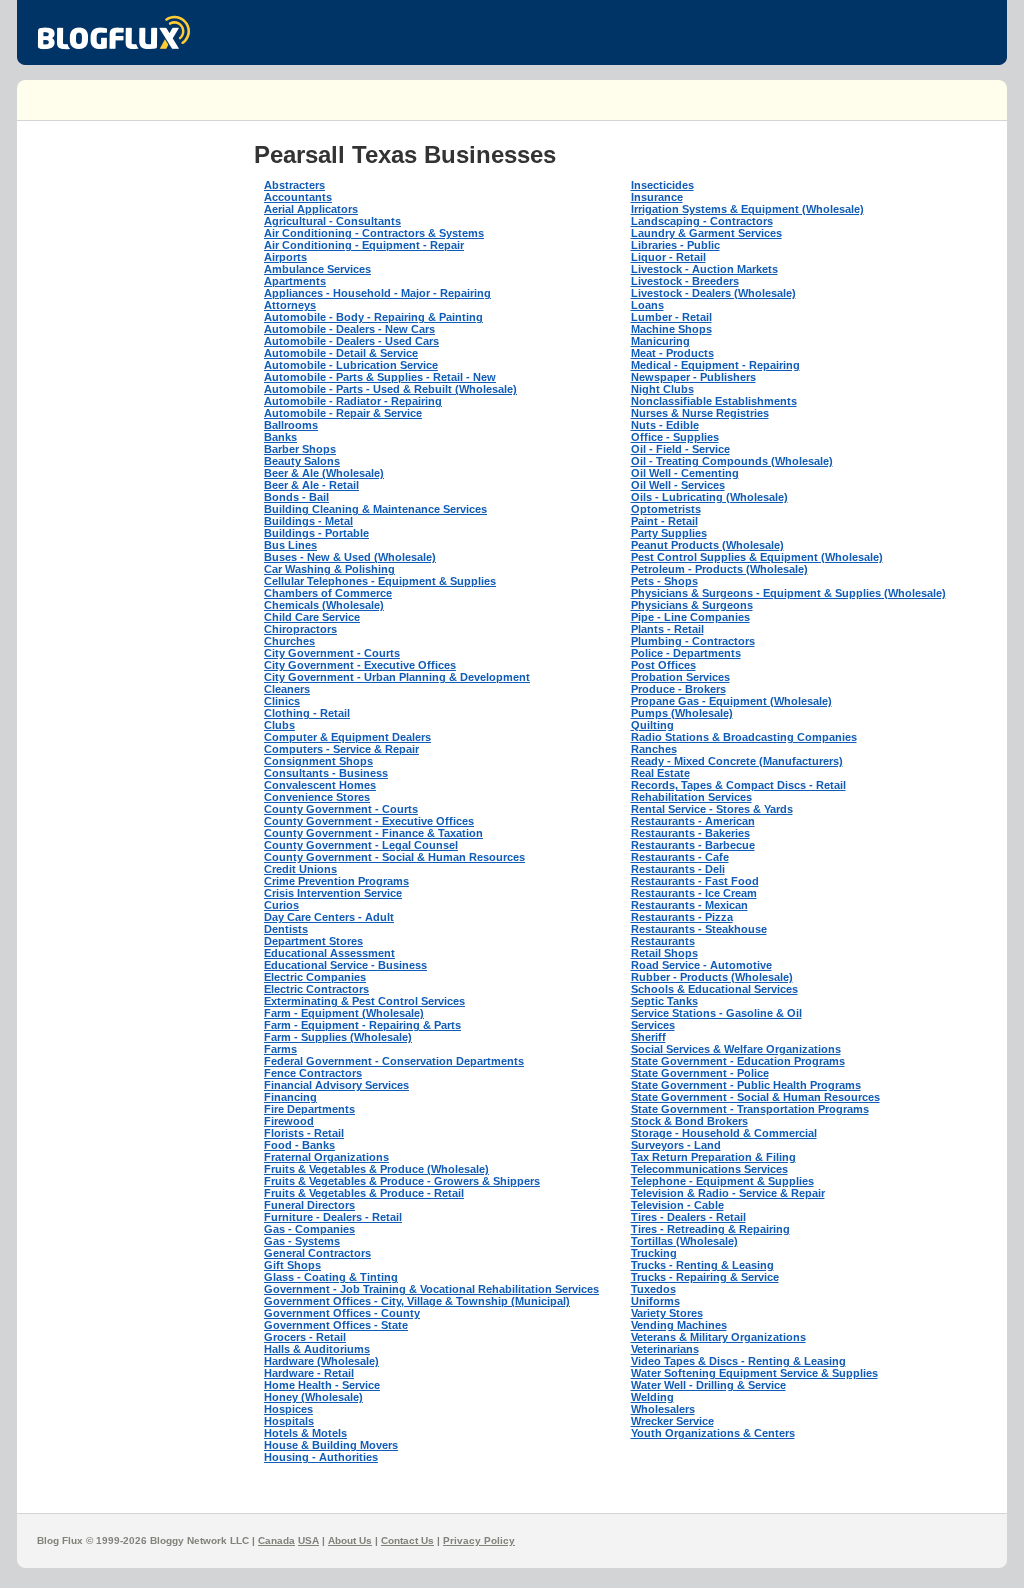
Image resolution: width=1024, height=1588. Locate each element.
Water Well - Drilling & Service (708, 1385)
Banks (280, 437)
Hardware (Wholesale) (321, 1361)
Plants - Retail (667, 629)
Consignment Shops (318, 761)
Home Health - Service (322, 1385)
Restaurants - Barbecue (693, 845)
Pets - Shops (664, 581)
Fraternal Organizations (326, 1157)
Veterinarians (665, 1349)
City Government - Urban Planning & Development (397, 677)
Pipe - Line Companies (690, 617)
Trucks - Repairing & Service (705, 1277)
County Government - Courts (341, 809)
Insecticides (662, 185)
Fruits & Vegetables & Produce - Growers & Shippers (402, 1181)
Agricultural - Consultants (332, 221)
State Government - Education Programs (738, 1061)
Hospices (288, 1409)
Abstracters (294, 185)
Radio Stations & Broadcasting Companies (744, 737)
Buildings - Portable (316, 533)
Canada (276, 1540)
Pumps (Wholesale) (682, 713)
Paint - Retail (664, 521)
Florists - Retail (304, 1133)
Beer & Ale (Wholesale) (324, 473)
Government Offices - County (342, 1313)
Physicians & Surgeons (692, 605)
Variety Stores (667, 1313)
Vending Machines (679, 1325)
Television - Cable (677, 1205)
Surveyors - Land (676, 1145)
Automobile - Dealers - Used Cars (351, 341)
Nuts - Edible (665, 425)
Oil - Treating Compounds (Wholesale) (732, 461)
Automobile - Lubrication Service (351, 365)
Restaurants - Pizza (682, 917)
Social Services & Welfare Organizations (736, 1049)
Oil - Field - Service (680, 449)
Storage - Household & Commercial (724, 1133)
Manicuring (660, 341)
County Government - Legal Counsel (361, 845)
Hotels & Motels (305, 1433)
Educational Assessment (329, 953)
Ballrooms (291, 425)
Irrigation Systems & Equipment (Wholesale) (747, 209)
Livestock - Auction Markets (704, 269)
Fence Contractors (313, 1073)
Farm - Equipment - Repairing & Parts (362, 1025)
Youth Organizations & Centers (713, 1433)
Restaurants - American (693, 821)
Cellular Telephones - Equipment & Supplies (380, 581)
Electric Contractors (316, 989)
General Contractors (317, 1253)
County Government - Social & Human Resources (394, 857)
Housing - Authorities (321, 1457)
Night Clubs (662, 389)
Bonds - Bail (296, 497)
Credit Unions (300, 869)
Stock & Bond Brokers (689, 1121)
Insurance (657, 197)
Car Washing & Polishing (329, 569)
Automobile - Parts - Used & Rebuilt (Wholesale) (390, 389)
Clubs (279, 725)
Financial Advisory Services (336, 1085)
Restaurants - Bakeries (690, 833)
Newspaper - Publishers (693, 377)
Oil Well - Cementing (685, 473)
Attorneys (290, 305)
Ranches (654, 749)
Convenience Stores (317, 797)
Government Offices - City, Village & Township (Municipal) (417, 1301)
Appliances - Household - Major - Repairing (377, 293)
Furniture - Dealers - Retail (333, 1217)
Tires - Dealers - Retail (688, 1217)
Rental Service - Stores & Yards (712, 809)
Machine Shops (671, 329)
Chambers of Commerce (328, 593)
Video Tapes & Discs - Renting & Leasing (738, 1361)
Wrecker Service (672, 1421)
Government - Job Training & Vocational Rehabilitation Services (431, 1289)
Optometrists (666, 509)
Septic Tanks (664, 1001)
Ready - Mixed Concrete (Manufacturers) (737, 761)
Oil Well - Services (678, 485)
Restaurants (663, 941)
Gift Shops (292, 1265)
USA (308, 1540)
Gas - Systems (302, 1241)
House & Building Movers (331, 1445)
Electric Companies (315, 977)
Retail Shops (664, 953)
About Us (350, 1540)
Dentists (286, 929)
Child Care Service (312, 617)
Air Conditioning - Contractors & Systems (374, 233)
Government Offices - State (336, 1325)
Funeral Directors (309, 1205)
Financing (290, 1097)
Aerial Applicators (311, 209)
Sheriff (648, 1037)
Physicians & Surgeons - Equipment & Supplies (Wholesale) (788, 593)
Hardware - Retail (309, 1373)
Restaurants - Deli (678, 869)
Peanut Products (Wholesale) (707, 545)
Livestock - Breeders (685, 281)
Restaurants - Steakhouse (699, 929)
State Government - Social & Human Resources (755, 1097)
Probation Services (680, 677)
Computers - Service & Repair (341, 749)
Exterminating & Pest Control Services (364, 1001)
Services (653, 1025)
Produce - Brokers (678, 689)
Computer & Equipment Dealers (347, 737)
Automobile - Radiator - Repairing (353, 401)
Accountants (298, 197)
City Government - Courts (332, 653)
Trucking (654, 1253)
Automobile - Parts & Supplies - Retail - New (380, 377)
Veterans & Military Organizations (718, 1337)
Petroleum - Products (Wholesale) (719, 569)
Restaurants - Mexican (689, 905)
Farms (280, 1049)
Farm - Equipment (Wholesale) (344, 1013)
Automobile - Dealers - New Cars (349, 329)
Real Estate (660, 773)
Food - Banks (299, 1145)
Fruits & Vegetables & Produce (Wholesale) (376, 1169)
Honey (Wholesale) (313, 1397)
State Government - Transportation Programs (750, 1109)
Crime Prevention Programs (336, 881)
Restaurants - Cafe (680, 857)
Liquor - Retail (668, 257)
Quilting (652, 725)
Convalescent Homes (320, 785)
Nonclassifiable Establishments (714, 401)
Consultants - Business (326, 773)
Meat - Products (672, 353)
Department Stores (313, 941)
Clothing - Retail (307, 713)
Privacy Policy (479, 1540)
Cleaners (287, 689)
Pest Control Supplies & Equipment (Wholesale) (757, 557)
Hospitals (289, 1421)
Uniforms (655, 1301)
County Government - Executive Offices (369, 821)
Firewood (289, 1121)
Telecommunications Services (709, 1169)
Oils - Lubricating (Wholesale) (709, 497)
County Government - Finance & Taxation (373, 833)
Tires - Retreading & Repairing (710, 1229)
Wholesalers (663, 1409)
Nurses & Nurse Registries (700, 413)
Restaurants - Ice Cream (694, 893)
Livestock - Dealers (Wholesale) (713, 293)
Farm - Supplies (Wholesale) (338, 1037)
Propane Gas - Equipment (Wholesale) (731, 701)
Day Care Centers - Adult (329, 917)
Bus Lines (290, 545)
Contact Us (407, 1540)
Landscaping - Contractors (702, 221)
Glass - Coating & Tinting (331, 1277)
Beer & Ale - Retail (311, 485)
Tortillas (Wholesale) (684, 1241)
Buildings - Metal (308, 521)
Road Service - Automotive (701, 965)
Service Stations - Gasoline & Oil (716, 1013)
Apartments (295, 281)
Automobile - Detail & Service (341, 353)
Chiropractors (300, 629)
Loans (647, 305)
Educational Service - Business (345, 965)
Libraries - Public (675, 245)
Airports (285, 257)
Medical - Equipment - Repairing (715, 365)
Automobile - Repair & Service (343, 413)
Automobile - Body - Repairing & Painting (373, 317)
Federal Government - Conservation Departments (394, 1061)
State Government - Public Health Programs (746, 1085)
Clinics (282, 701)
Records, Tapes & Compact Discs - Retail (738, 785)
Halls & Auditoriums (317, 1349)
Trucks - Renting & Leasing (702, 1265)
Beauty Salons (302, 461)
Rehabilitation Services (691, 797)
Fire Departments (309, 1109)
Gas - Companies (309, 1229)
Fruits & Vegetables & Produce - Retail (364, 1193)
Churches (289, 641)
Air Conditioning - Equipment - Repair (364, 245)
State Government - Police (700, 1073)
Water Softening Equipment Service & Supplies (754, 1373)
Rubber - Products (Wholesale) (712, 977)
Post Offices (663, 665)
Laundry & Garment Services (706, 233)
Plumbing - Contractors (693, 641)
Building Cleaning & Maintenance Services (375, 509)
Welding (652, 1397)
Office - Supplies (675, 437)
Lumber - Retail (671, 317)
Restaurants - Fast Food (695, 881)
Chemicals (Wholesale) (324, 605)
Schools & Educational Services (714, 989)
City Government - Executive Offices (360, 665)
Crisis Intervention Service (333, 893)
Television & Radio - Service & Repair (728, 1193)
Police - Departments (686, 653)
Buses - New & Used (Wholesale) (350, 557)
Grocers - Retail (305, 1337)
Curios (281, 905)
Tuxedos (653, 1289)
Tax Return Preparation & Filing (713, 1157)
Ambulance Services (317, 269)
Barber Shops (300, 449)
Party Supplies (669, 533)
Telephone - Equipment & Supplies (722, 1181)
